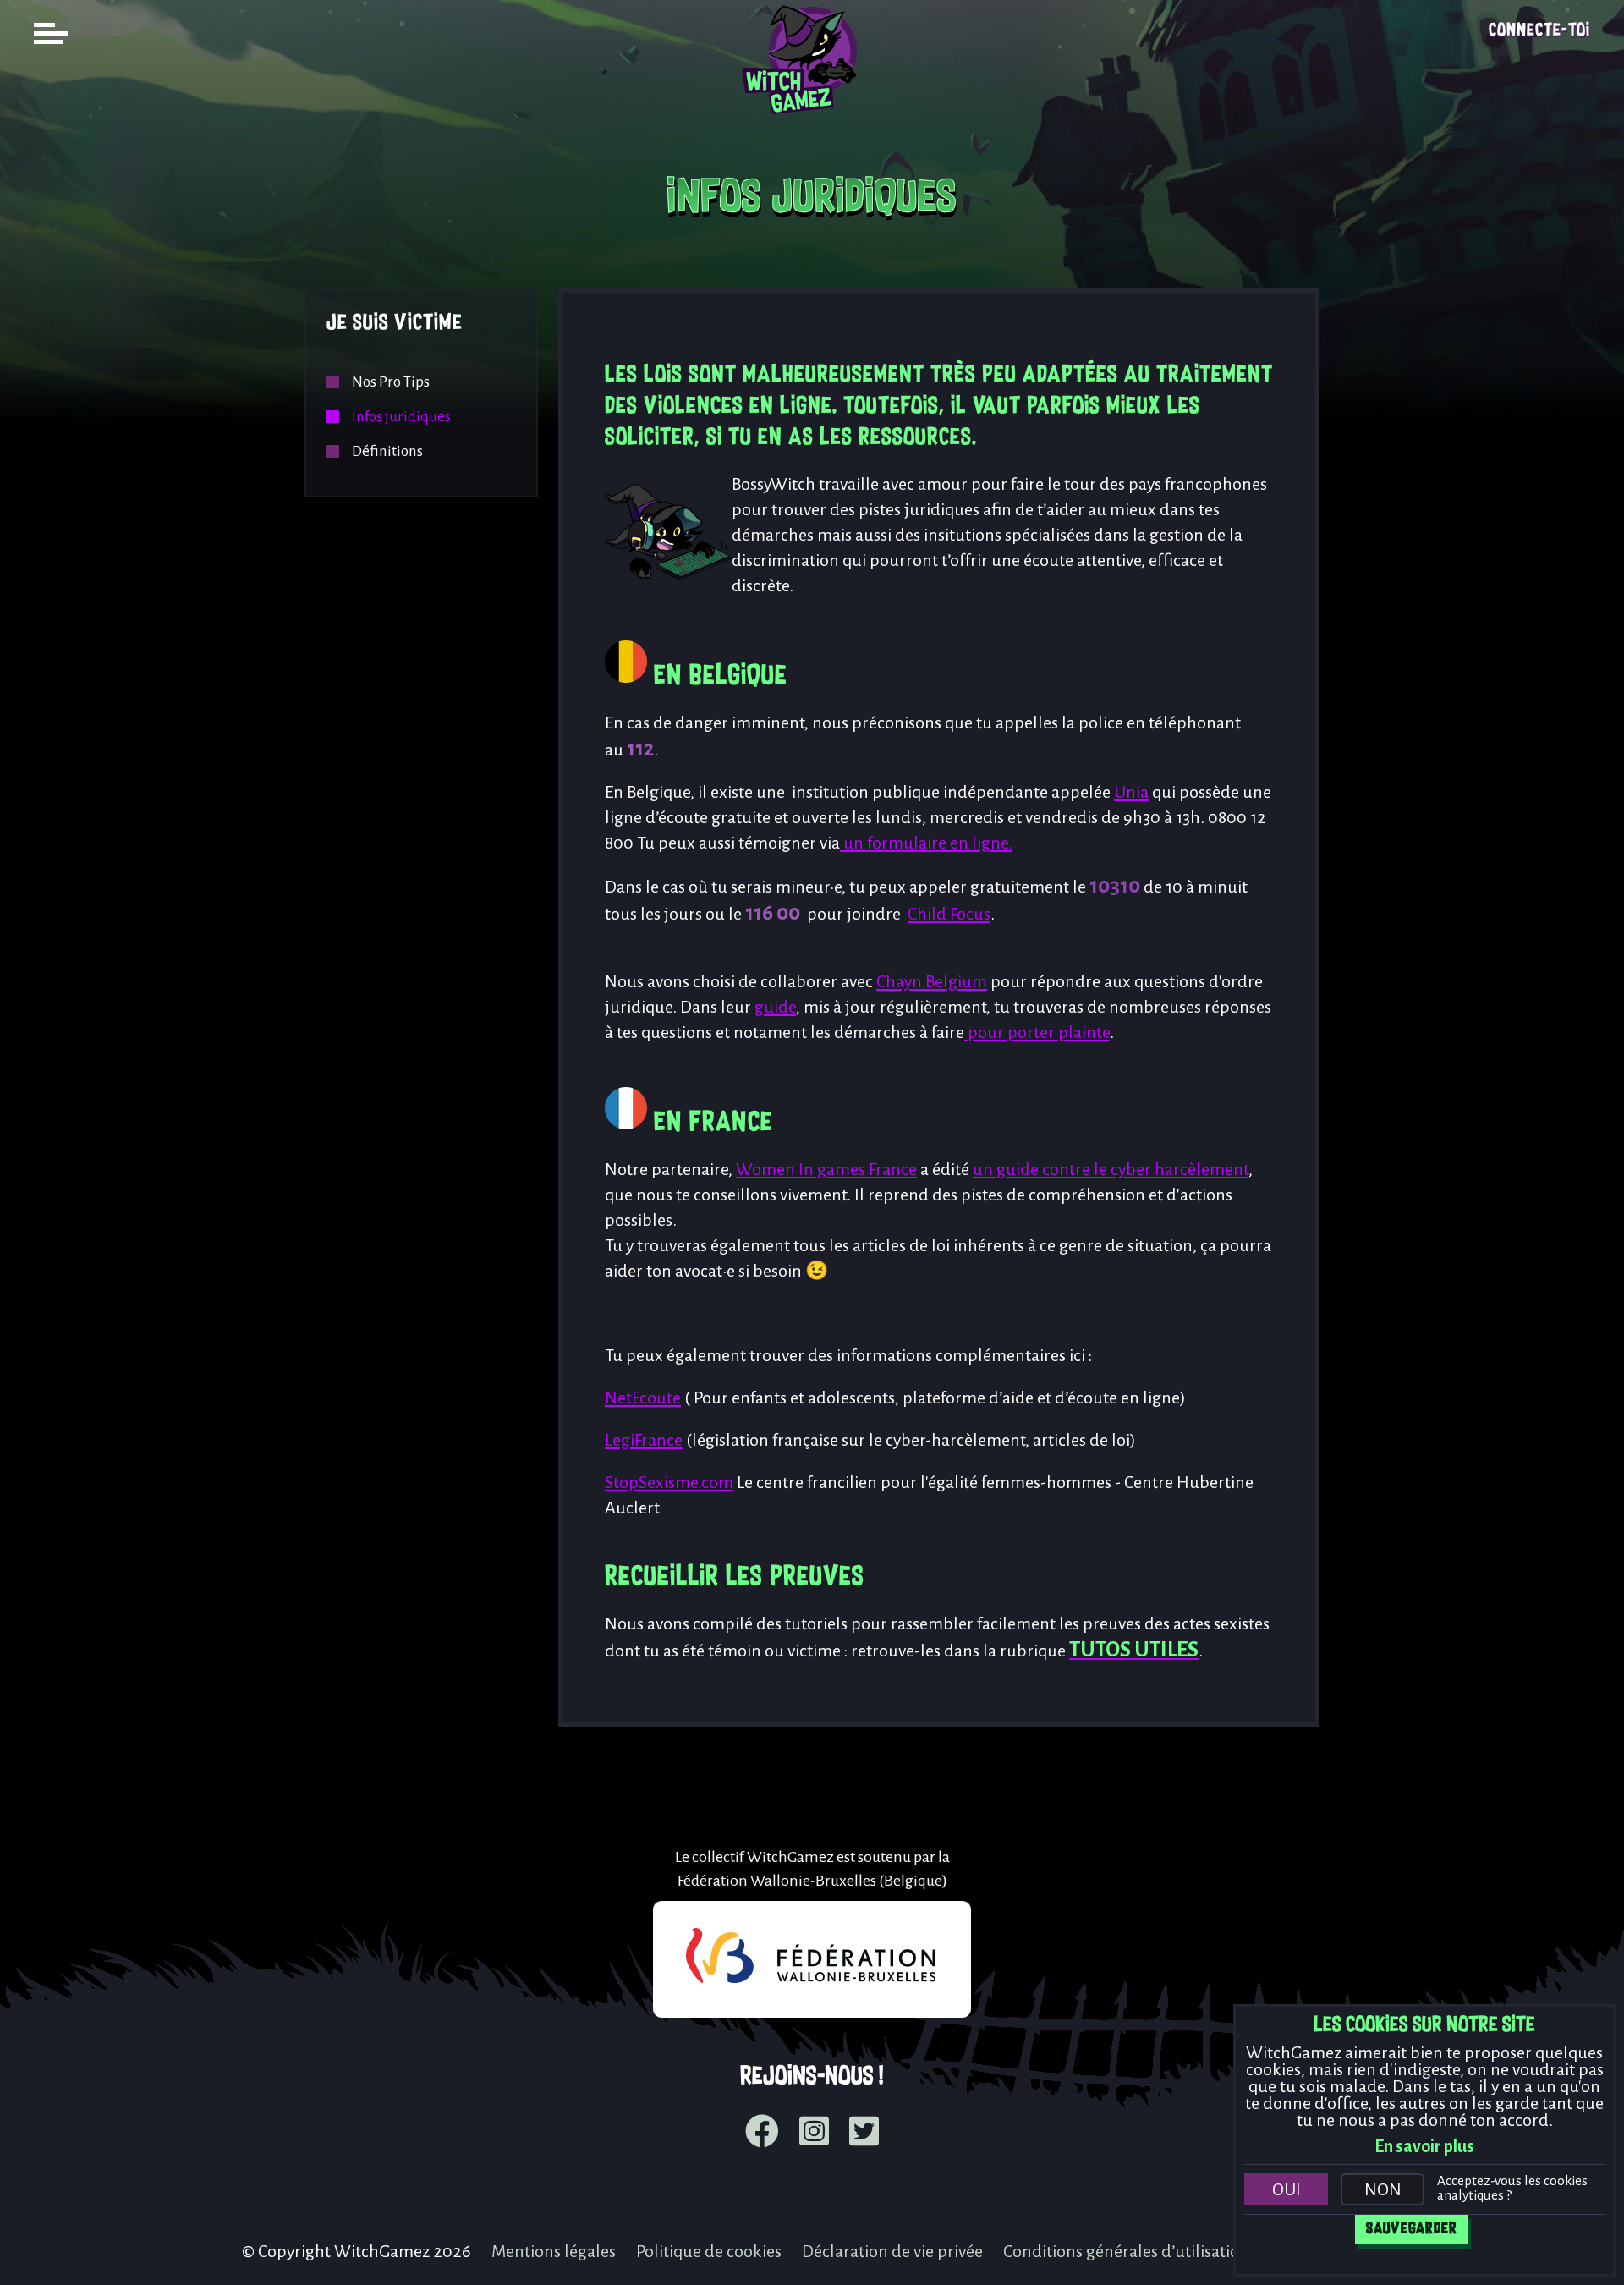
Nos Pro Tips (391, 382)
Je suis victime (395, 324)
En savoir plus (1424, 2146)
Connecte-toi (1539, 31)
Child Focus (949, 914)
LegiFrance (644, 1440)
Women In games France (826, 1169)
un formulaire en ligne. (926, 843)
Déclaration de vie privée (892, 2251)
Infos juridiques (401, 417)
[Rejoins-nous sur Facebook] (762, 2134)
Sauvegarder (1412, 2229)
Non (1383, 2189)
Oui (1287, 2189)
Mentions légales (554, 2251)
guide (775, 1007)
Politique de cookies (709, 2251)
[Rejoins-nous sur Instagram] (814, 2134)
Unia (1131, 792)
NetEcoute (643, 1398)
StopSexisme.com (669, 1482)
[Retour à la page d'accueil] (812, 124)
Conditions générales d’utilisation (1126, 2251)
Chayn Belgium (932, 981)
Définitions (387, 451)
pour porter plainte (1037, 1032)
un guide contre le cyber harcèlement (1111, 1169)
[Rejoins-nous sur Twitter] (864, 2134)
